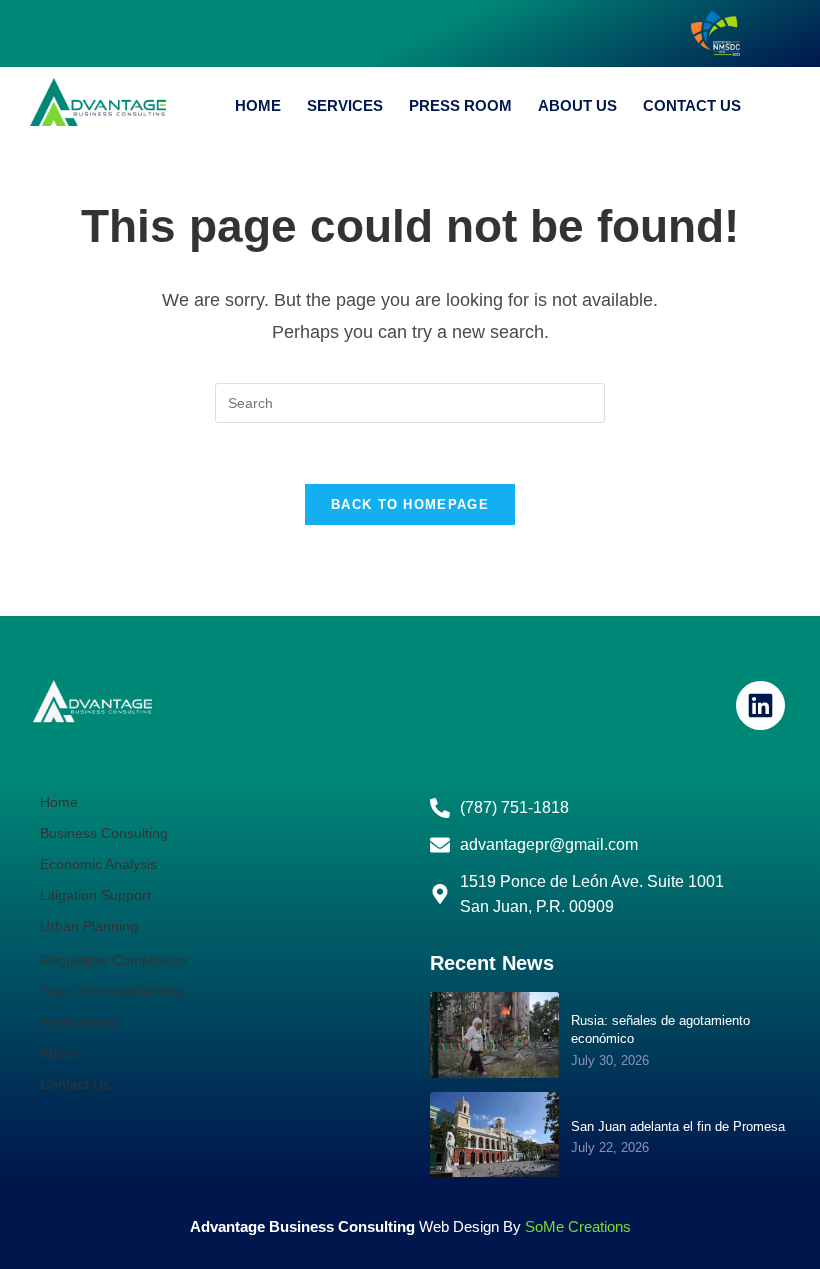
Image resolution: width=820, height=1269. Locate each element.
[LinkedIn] (785, 34)
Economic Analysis (98, 864)
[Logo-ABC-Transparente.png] (92, 701)
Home (258, 105)
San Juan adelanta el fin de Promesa (678, 1126)
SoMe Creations (578, 1226)
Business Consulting (104, 833)
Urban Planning (89, 926)
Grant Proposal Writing (112, 991)
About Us (577, 105)
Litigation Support (95, 895)
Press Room (460, 105)
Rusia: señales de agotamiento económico (660, 1029)
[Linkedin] (760, 705)
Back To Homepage (410, 504)
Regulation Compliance (113, 960)
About (58, 1053)
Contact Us (692, 105)
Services (345, 105)
